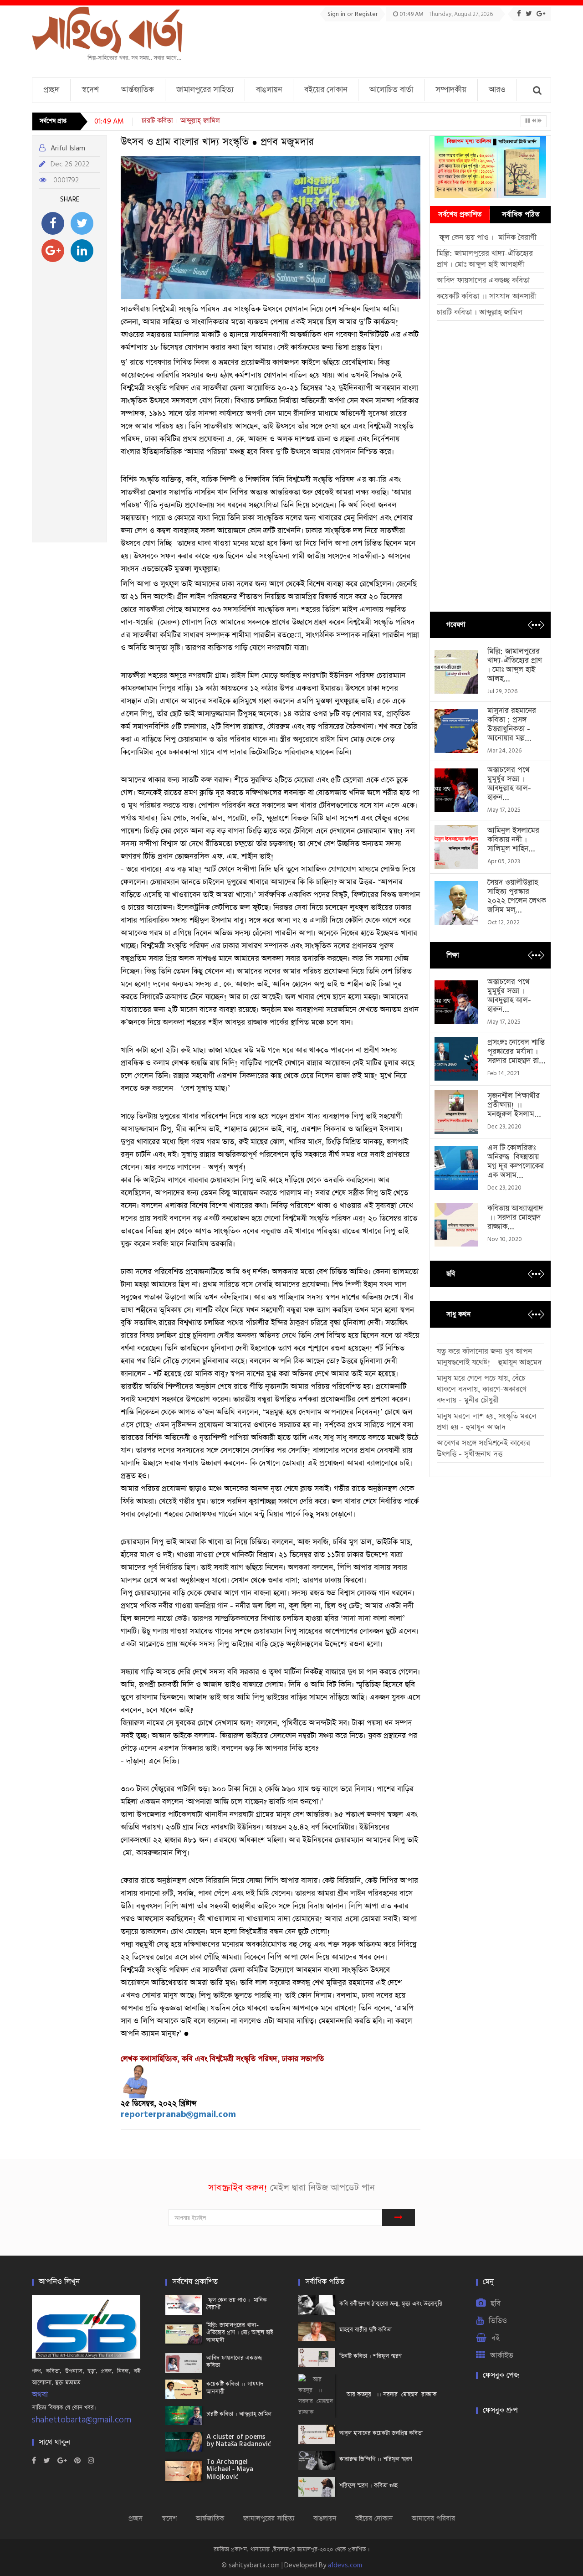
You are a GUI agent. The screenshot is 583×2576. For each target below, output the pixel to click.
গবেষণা (456, 625)
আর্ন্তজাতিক (138, 90)
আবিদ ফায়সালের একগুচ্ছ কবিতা (483, 281)
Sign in (337, 14)
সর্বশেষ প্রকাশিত (460, 214)
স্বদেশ (90, 90)
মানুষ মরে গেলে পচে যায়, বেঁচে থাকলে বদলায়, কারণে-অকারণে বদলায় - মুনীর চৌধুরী (482, 1389)
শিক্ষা (453, 955)
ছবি (451, 1274)
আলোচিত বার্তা (391, 90)
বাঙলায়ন (269, 90)
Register (366, 14)
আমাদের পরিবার (433, 2518)
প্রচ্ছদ (51, 90)
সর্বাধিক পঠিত (521, 214)
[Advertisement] (385, 46)
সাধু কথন (458, 1314)
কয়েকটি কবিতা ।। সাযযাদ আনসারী (486, 296)
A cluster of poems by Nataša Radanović (213, 121)
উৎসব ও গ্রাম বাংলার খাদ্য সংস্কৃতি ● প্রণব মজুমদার (217, 142)
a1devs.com (345, 2565)
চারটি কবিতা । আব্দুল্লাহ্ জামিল (480, 312)
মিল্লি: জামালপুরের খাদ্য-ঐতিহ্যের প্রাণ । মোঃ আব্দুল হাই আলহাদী (485, 259)
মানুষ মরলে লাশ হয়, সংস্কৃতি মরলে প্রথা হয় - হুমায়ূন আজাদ (487, 1422)
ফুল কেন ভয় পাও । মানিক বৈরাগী (488, 238)
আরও (497, 90)
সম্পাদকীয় (451, 90)
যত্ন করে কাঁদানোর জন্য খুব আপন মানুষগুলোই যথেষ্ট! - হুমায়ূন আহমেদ (489, 1357)
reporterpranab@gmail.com (178, 2115)
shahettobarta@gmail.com (82, 2420)
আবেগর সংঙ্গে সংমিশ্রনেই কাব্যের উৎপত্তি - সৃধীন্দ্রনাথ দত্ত (483, 1449)
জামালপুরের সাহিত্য (205, 90)
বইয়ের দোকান (326, 90)
